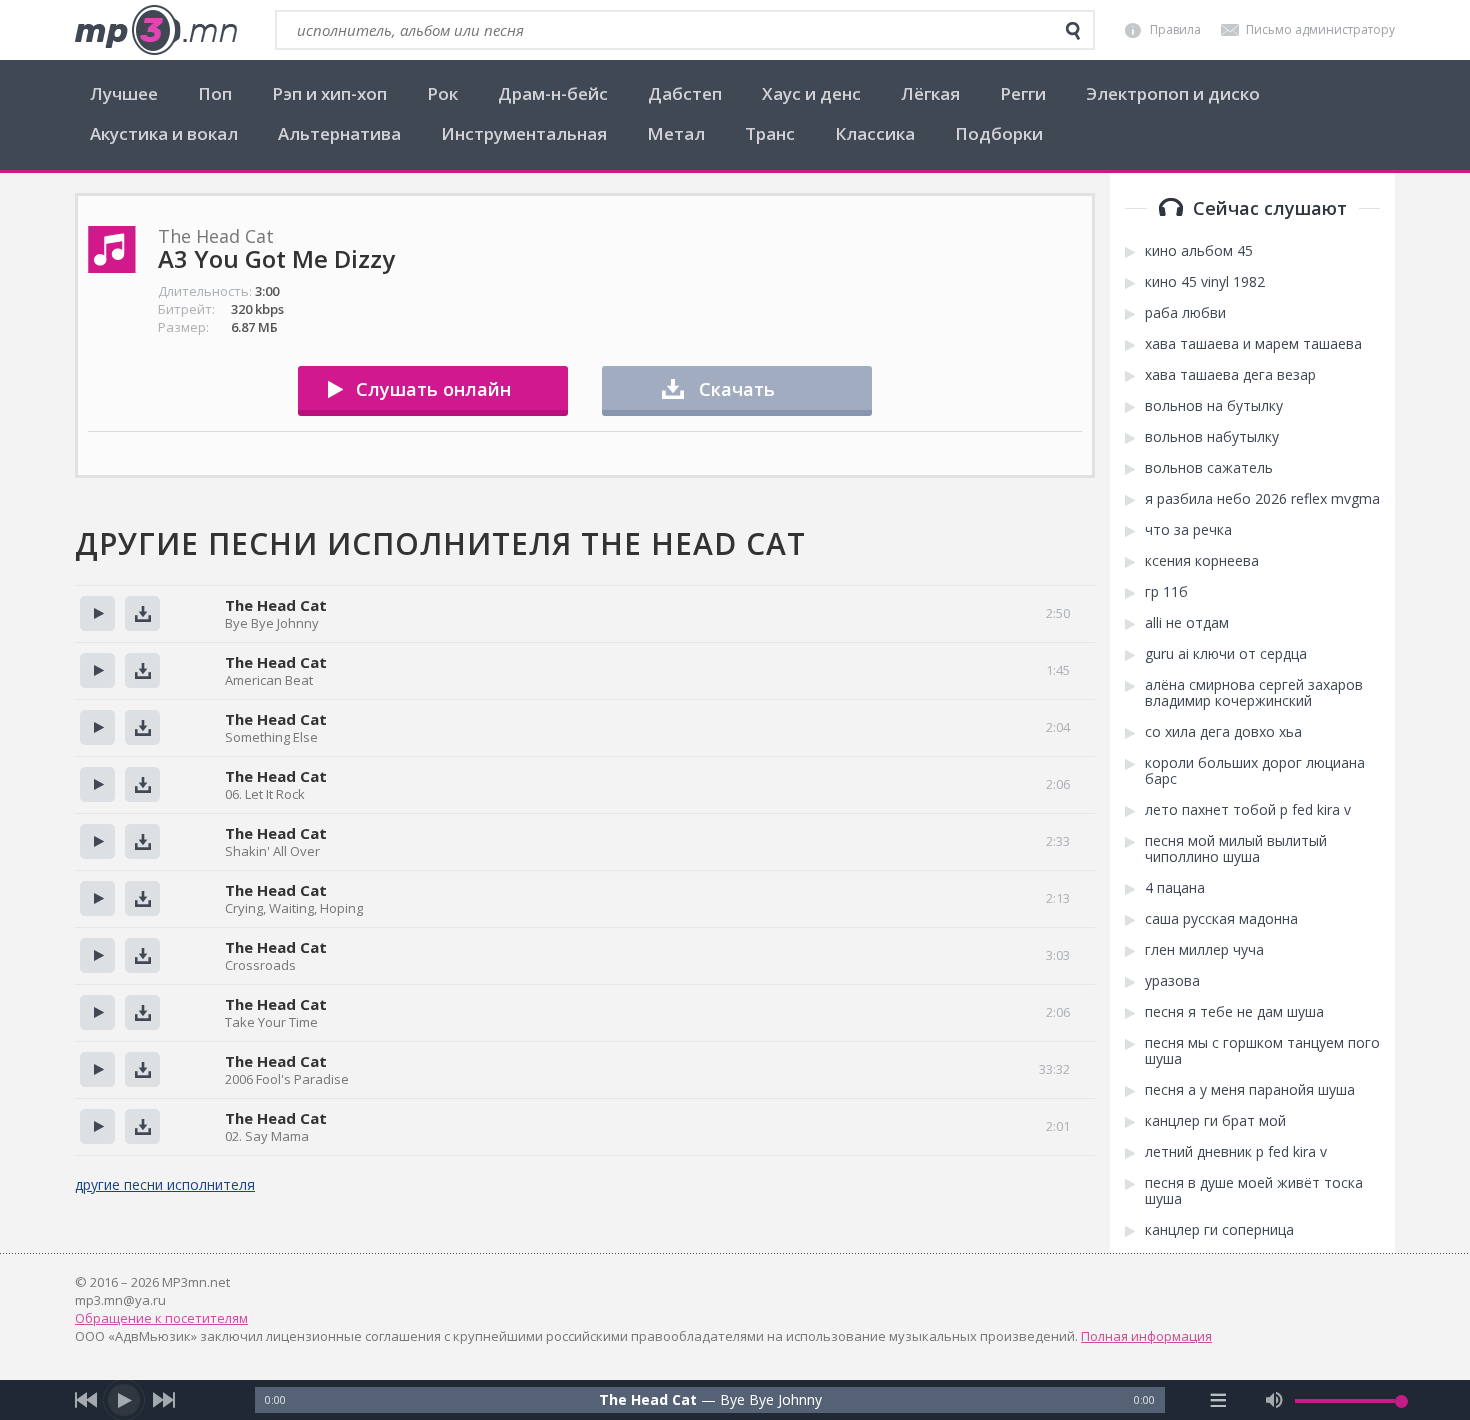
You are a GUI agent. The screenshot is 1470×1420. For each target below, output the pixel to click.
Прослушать (97, 613)
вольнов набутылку (1212, 437)
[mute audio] (1274, 1400)
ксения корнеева (1202, 561)
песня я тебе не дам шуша (1234, 1012)
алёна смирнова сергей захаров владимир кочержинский (1254, 693)
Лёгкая (930, 93)
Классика (875, 133)
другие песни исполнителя (165, 1184)
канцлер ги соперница (1219, 1230)
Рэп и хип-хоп (329, 93)
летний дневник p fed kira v (1236, 1152)
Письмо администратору (1320, 29)
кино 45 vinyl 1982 (1205, 282)
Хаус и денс (811, 93)
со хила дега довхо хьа (1223, 732)
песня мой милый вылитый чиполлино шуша (1236, 849)
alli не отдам (1187, 623)
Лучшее (124, 93)
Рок (442, 93)
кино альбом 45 (1199, 251)
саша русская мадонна (1221, 919)
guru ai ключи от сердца (1226, 654)
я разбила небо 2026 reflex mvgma (1262, 499)
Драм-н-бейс (553, 93)
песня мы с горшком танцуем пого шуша (1262, 1051)
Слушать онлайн (433, 389)
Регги (1023, 93)
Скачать (737, 389)
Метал (676, 133)
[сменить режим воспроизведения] (1218, 1400)
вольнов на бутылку (1214, 406)
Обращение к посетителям (161, 1318)
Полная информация (1146, 1336)
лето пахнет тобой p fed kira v (1248, 810)
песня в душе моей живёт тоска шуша (1254, 1191)
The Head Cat (276, 605)
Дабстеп (685, 93)
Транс (770, 133)
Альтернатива (339, 133)
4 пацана (1175, 888)
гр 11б (1166, 592)
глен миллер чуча (1204, 950)
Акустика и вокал (164, 133)
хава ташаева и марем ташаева (1253, 344)
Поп (215, 93)
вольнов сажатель (1209, 468)
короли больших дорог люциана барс (1255, 771)
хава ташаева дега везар (1230, 375)
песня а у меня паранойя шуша (1250, 1090)
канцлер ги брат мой (1215, 1121)
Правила (1175, 29)
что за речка (1188, 530)
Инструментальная (524, 133)
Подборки (999, 133)
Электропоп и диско (1173, 93)
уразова (1172, 981)
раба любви (1185, 313)
